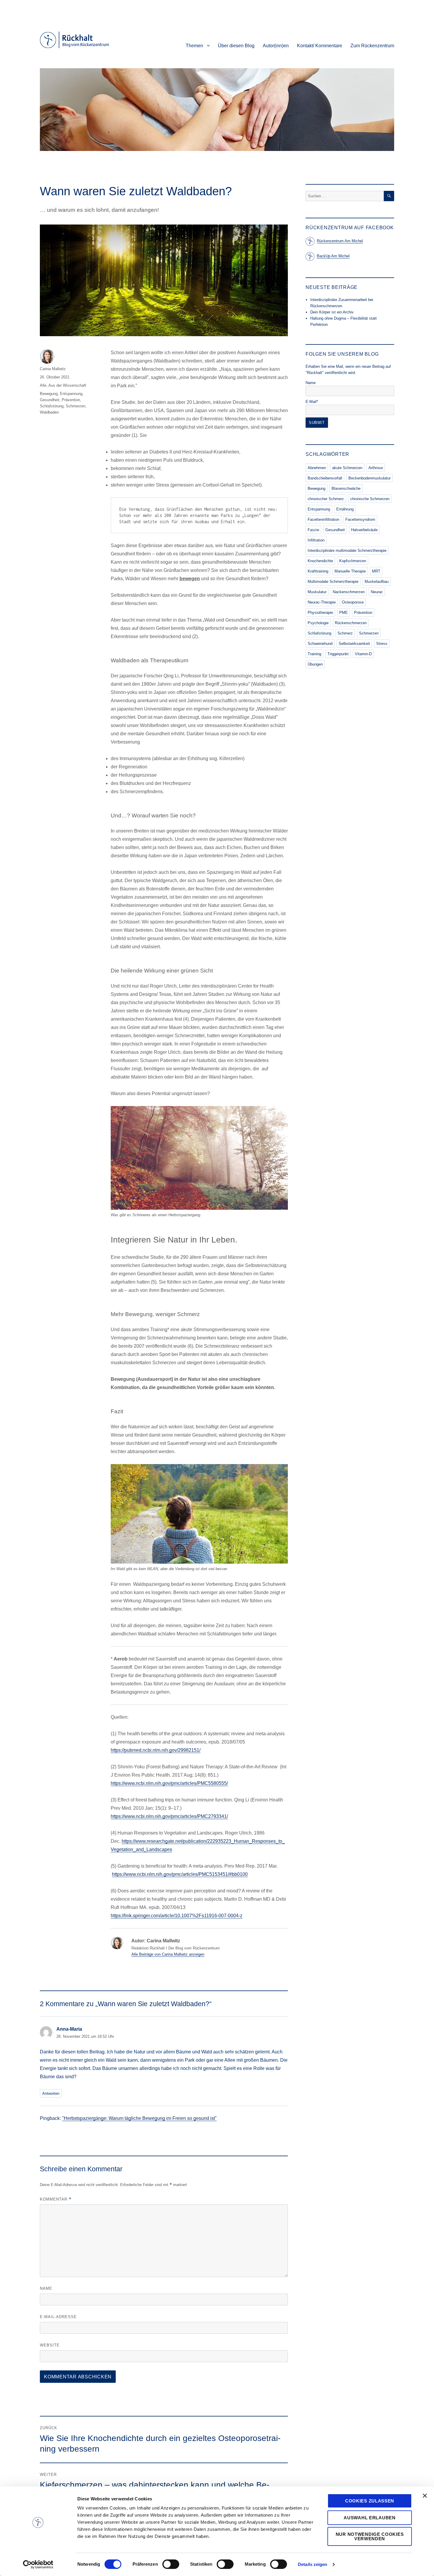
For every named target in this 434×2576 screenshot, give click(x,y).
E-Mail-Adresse (58, 2317)
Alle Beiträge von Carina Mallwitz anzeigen (168, 1954)
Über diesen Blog (236, 46)
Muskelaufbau (377, 582)
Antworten (51, 2093)
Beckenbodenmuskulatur (369, 478)
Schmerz (345, 633)
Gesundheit (50, 400)
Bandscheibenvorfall (325, 478)
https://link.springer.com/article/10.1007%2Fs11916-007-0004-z (177, 1916)
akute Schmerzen (347, 468)
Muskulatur (317, 592)
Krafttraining (318, 571)
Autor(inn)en (276, 46)
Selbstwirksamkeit (354, 644)
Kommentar (56, 2199)
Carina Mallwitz (53, 369)
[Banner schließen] (425, 2496)
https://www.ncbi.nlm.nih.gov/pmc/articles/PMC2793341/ (169, 1816)
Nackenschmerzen (349, 592)
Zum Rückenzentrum (372, 46)
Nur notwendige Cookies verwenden (370, 2536)
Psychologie (318, 623)
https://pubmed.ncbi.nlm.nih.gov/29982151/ (156, 1750)
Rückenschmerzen (351, 623)
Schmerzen (76, 406)
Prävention (71, 400)
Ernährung (345, 509)
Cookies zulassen (370, 2501)
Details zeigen (313, 2564)
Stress (382, 644)
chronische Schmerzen (370, 499)
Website (50, 2345)
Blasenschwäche (346, 488)
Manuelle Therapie (350, 571)
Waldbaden (49, 412)
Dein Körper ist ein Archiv (332, 312)
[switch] (171, 2564)
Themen (194, 46)
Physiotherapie (320, 613)
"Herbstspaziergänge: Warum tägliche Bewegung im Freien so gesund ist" (139, 2118)
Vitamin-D (363, 654)
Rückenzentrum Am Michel (340, 241)
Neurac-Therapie (322, 602)
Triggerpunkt (338, 654)
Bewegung (49, 394)
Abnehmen (317, 468)
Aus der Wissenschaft (67, 385)
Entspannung (71, 394)
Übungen (315, 664)
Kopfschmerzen (353, 561)
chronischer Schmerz (326, 499)
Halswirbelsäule (364, 530)
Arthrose (376, 468)
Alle (43, 385)
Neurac (377, 592)
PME (344, 613)
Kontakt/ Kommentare (320, 46)
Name (46, 2288)
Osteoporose (353, 602)
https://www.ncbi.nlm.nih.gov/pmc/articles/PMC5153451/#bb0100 (180, 1874)
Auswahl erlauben (369, 2518)
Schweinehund (320, 644)
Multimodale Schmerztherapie (333, 582)
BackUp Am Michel (333, 256)
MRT (376, 571)
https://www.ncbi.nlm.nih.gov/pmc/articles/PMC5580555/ (169, 1783)
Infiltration (316, 540)
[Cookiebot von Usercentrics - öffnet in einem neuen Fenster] (38, 2564)
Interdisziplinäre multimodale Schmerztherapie (347, 551)
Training (314, 654)
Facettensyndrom (360, 519)
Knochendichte (320, 561)
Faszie (313, 530)
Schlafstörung (52, 406)
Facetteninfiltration (323, 519)
